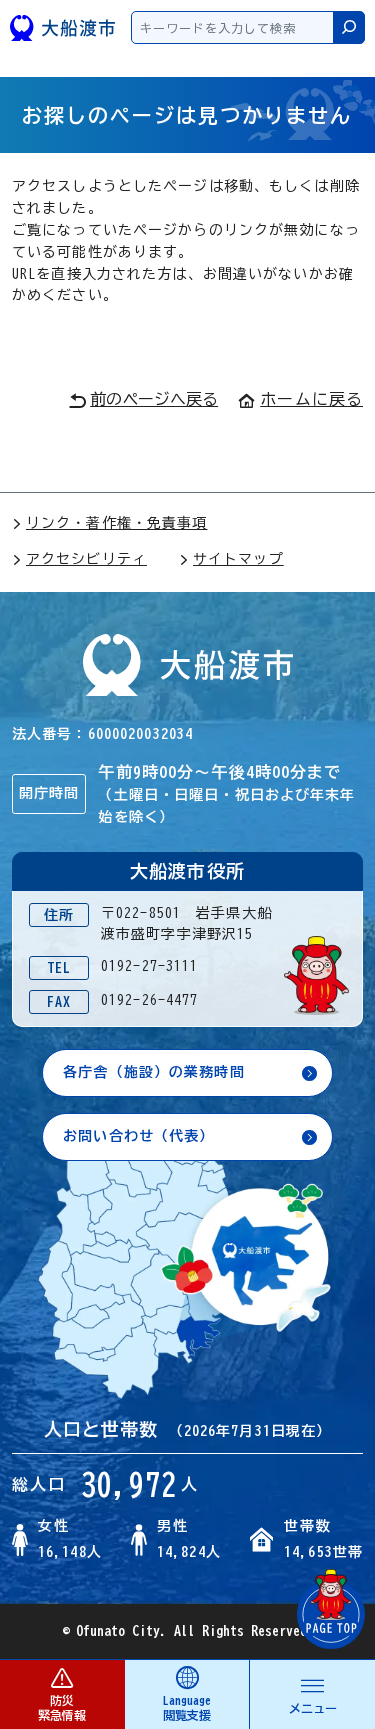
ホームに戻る (311, 399)
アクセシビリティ (86, 559)
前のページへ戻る (154, 399)
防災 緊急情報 (62, 1707)
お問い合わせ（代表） (138, 1136)
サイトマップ (238, 559)
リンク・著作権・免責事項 (116, 523)
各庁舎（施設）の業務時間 (153, 1072)
